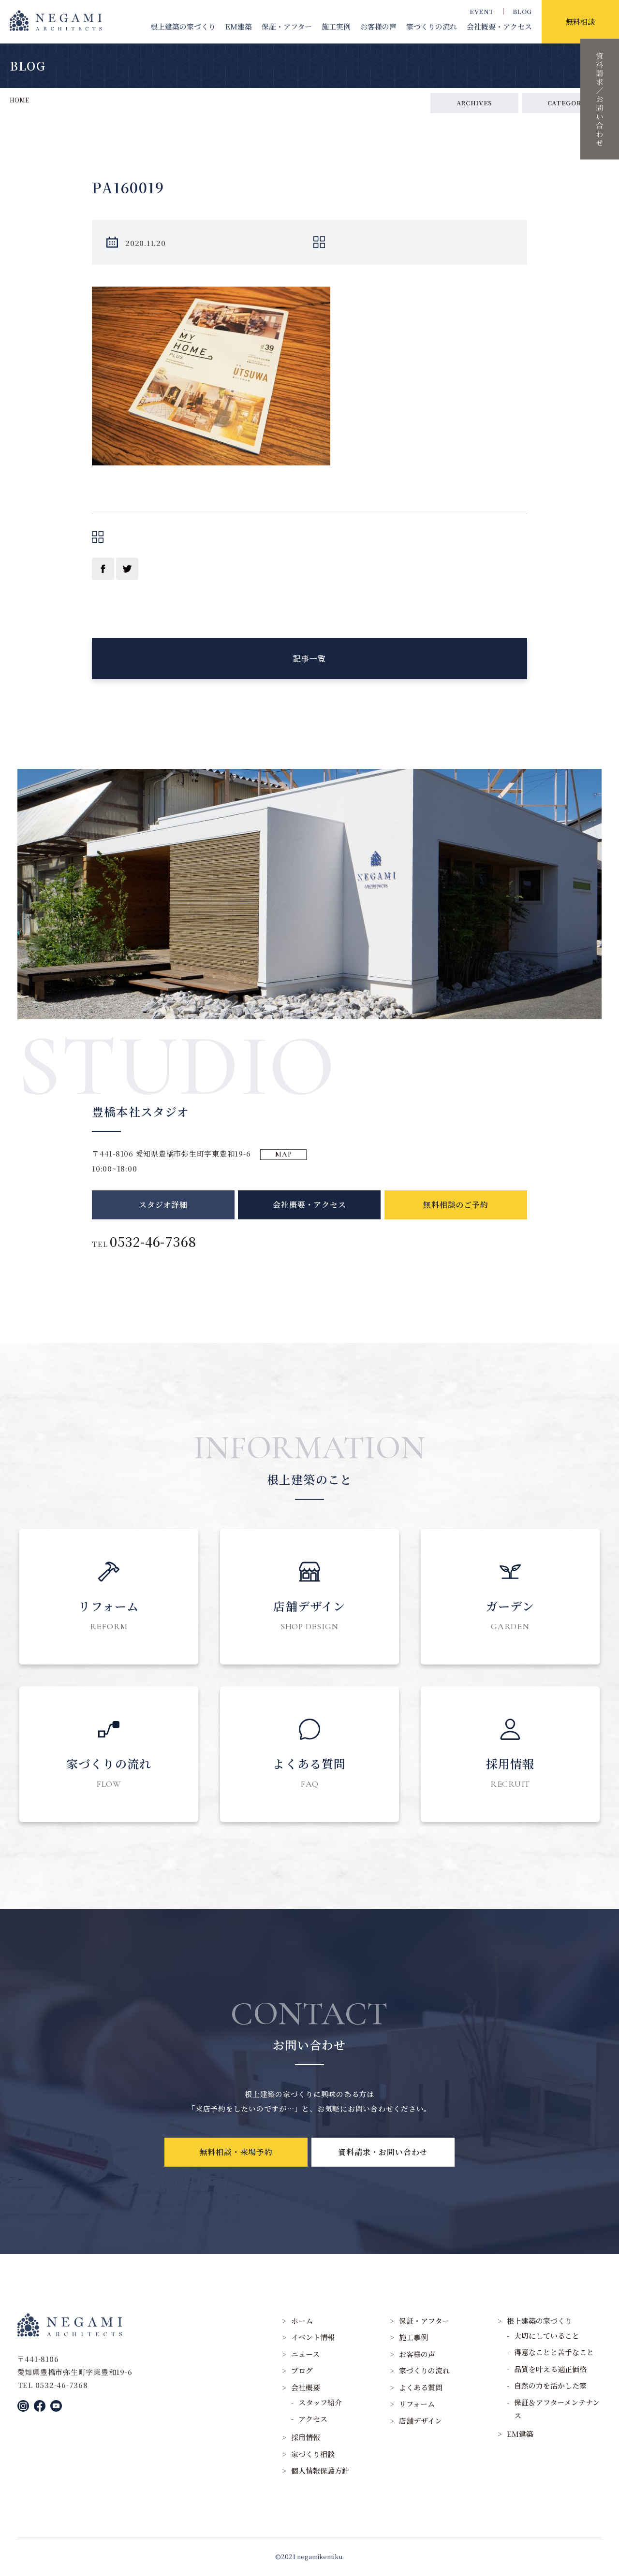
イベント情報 (313, 2337)
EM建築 (239, 26)
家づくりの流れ (432, 26)
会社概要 (499, 26)
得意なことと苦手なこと (554, 2352)
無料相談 (580, 22)
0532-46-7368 (153, 1241)
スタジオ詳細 (163, 1205)
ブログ (302, 2370)
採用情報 (306, 2437)
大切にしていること (547, 2336)
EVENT (482, 11)
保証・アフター (287, 26)
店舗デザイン (420, 2421)
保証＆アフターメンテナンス (557, 2409)
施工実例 (336, 26)
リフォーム (417, 2404)
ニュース (305, 2354)
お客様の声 (378, 26)
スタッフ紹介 (320, 2402)
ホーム (302, 2321)
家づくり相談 (313, 2454)
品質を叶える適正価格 (550, 2369)
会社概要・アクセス (309, 1205)
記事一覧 (309, 658)
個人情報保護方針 (320, 2470)
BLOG (522, 11)
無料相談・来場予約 (236, 2152)
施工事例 (413, 2337)
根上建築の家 (183, 26)
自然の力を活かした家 (550, 2385)
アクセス (313, 2419)
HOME (19, 100)
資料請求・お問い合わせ (383, 2152)
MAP (283, 1154)
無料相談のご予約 (456, 1205)
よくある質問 (421, 2387)
